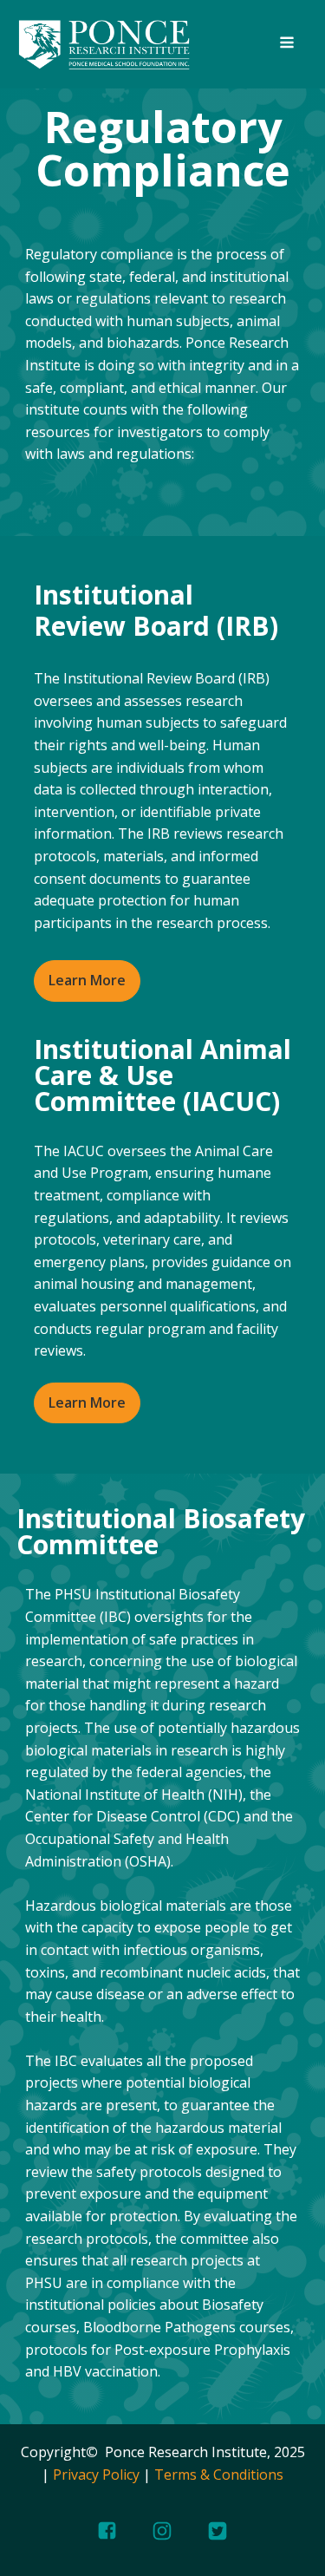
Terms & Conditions (219, 2475)
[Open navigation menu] (287, 44)
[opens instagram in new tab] (162, 2531)
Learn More (87, 980)
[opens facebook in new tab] (107, 2530)
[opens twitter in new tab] (218, 2531)
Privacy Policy (96, 2475)
